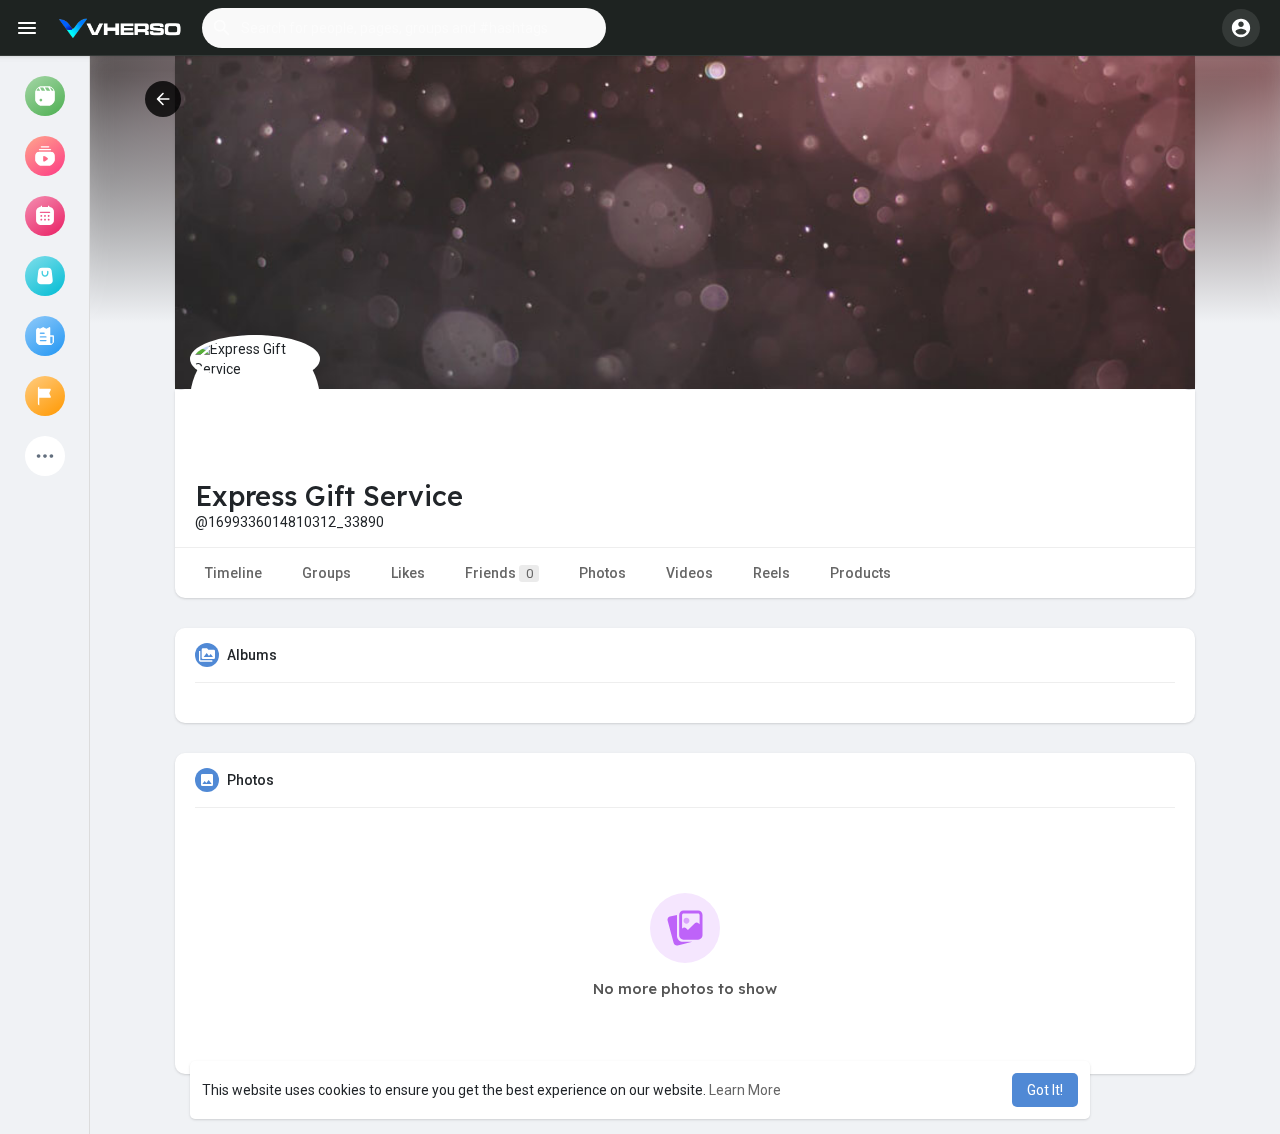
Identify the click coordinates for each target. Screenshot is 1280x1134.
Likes (408, 573)
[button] (404, 28)
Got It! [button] (1045, 1090)
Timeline (233, 573)
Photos (602, 573)
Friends (499, 573)
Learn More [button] (745, 1090)
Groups (326, 573)
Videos (689, 573)
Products (860, 573)
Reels (771, 573)
